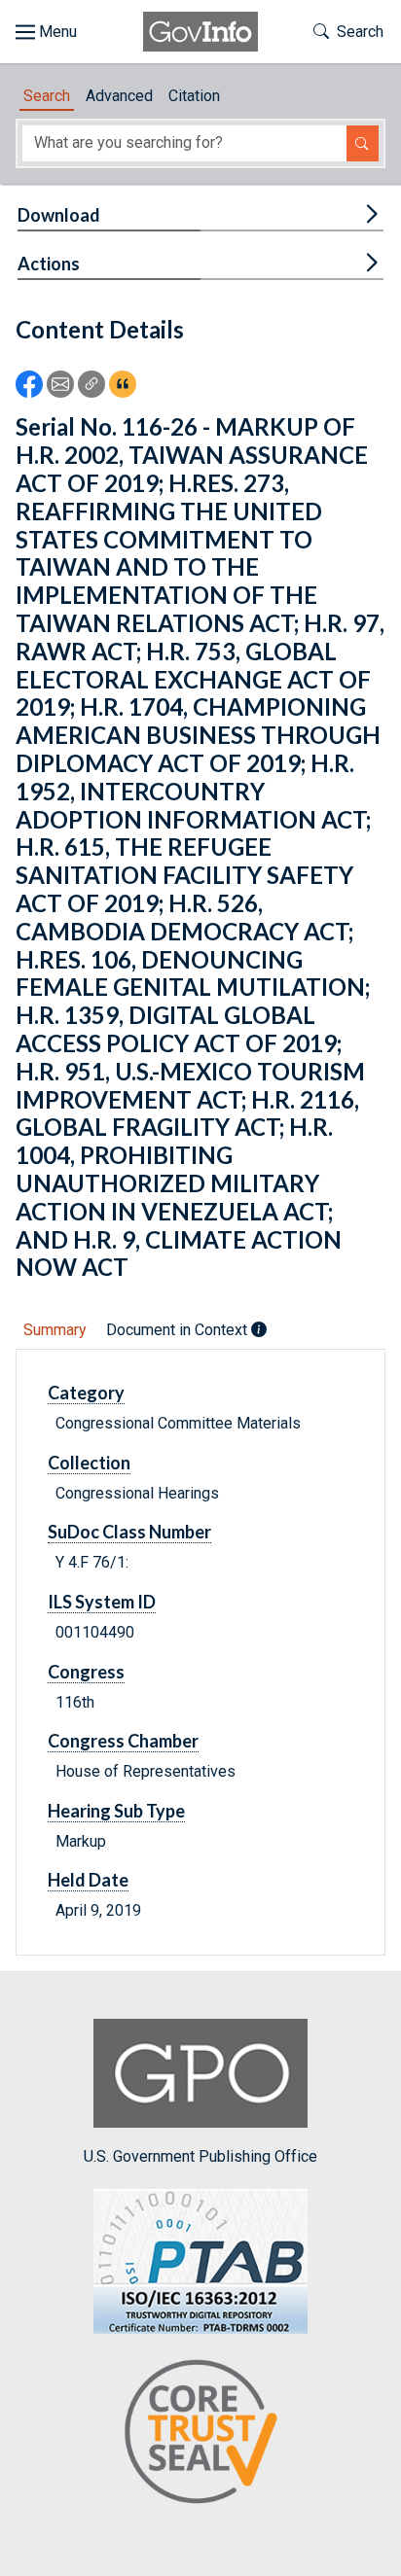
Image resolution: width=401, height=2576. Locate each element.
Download (59, 215)
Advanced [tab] (119, 96)
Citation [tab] (194, 96)
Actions (49, 264)
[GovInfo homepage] (200, 32)
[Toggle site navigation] (46, 32)
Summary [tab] (55, 1330)
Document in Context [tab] (179, 1330)
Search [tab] (47, 96)
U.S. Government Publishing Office (200, 2156)
